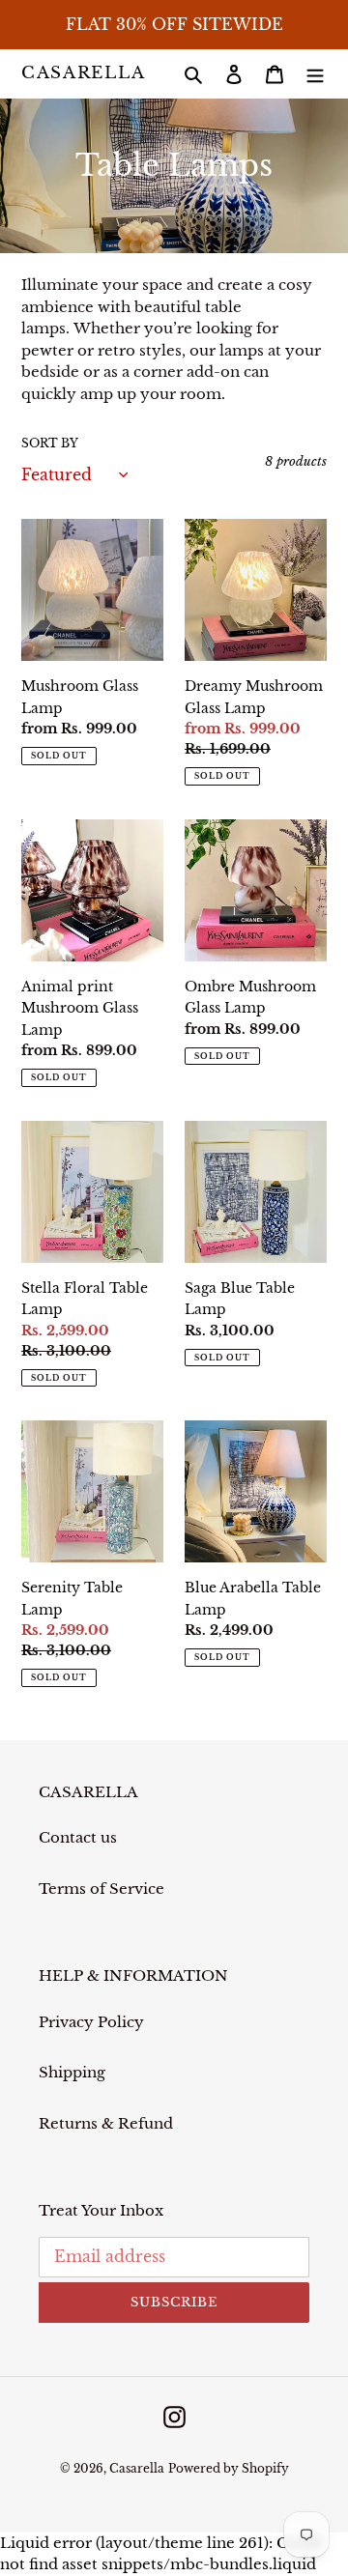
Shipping (72, 2072)
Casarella (83, 73)
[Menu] (315, 74)
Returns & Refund (106, 2123)
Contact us (78, 1837)
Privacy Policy (91, 2022)
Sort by (50, 443)
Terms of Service (101, 1889)
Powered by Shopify (229, 2468)
